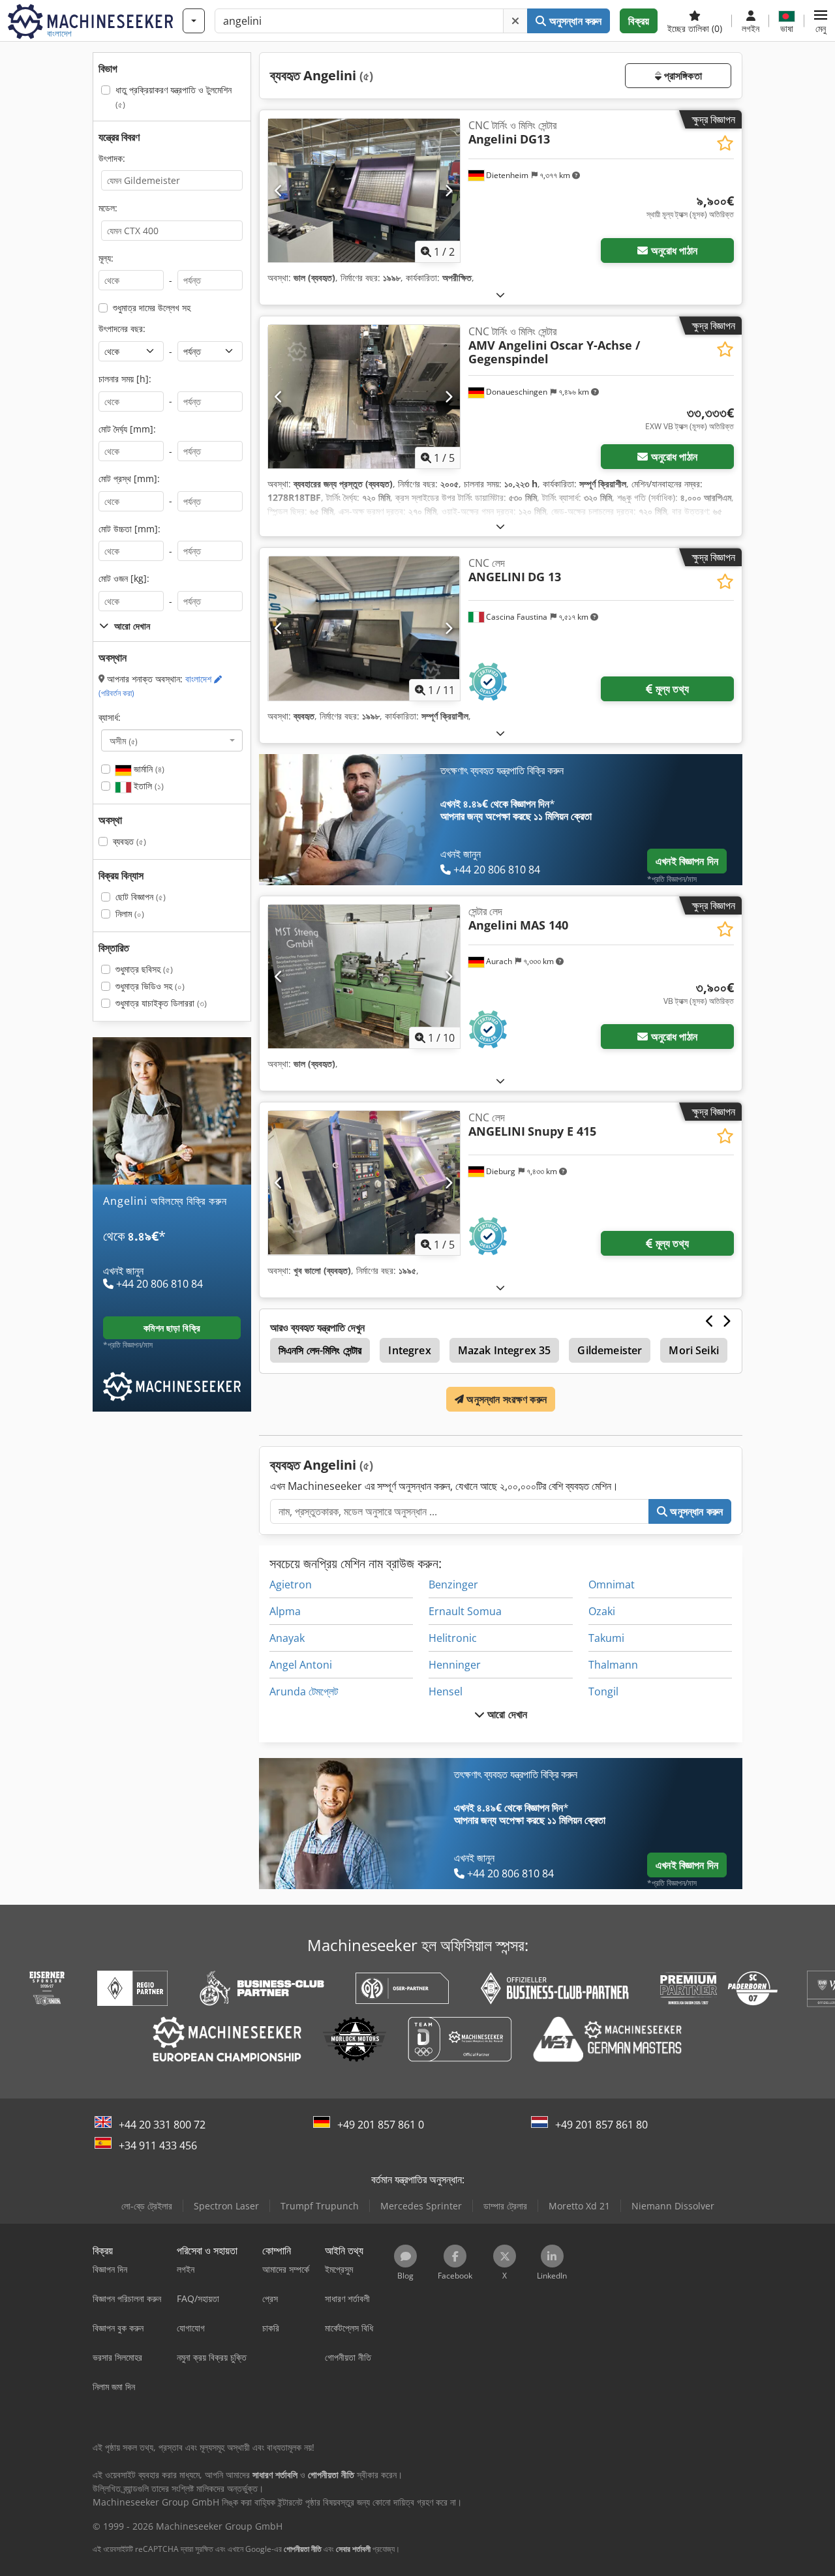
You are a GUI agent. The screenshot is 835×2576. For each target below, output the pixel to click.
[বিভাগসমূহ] (194, 21)
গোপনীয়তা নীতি (303, 2549)
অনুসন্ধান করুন (574, 21)
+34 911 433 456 (158, 2145)
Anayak (287, 1638)
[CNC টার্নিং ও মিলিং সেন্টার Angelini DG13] (364, 190)
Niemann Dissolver (673, 2206)
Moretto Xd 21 (579, 2206)
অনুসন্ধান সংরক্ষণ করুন (505, 1399)
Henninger (455, 1665)
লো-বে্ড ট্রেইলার (147, 2206)
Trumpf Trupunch (320, 2206)
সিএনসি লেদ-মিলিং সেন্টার (320, 1350)
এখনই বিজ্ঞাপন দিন (687, 861)
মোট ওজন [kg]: (124, 578)
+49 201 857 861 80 (601, 2125)
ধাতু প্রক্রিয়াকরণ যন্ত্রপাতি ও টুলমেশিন (174, 97)
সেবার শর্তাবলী (353, 2549)
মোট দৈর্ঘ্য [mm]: (127, 429)
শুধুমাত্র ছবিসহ (144, 969)
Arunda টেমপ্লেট (304, 1691)
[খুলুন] (500, 295)
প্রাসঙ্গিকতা (682, 76)
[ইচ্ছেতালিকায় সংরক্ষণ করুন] (725, 143)
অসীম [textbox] (124, 740)
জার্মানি (148, 769)
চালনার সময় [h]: (125, 379)
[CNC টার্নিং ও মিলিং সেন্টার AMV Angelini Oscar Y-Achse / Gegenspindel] (364, 397)
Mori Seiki (694, 1350)
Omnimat (612, 1584)
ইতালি (147, 786)
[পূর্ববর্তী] (279, 190)
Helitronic (453, 1638)
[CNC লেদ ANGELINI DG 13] (364, 628)
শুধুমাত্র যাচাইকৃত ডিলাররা (161, 1003)
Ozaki (602, 1611)
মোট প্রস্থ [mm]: (129, 478)
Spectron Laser (226, 2206)
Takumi (606, 1638)
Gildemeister (610, 1350)
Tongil (603, 1691)
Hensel (446, 1691)
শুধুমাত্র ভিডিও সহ (150, 986)
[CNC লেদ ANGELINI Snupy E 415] (364, 1183)
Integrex (409, 1350)
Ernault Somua (465, 1611)
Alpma (285, 1611)
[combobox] (172, 740)
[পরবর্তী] (448, 190)
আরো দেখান (506, 1714)
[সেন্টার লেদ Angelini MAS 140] (364, 977)
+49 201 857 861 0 (381, 2125)
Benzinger (453, 1584)
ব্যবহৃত (129, 841)
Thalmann (613, 1665)
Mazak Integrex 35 (505, 1350)
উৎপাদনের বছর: (122, 328)
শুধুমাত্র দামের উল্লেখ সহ (152, 308)
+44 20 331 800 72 (162, 2125)
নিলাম (130, 914)
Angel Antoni (301, 1665)
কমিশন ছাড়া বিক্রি (172, 1328)
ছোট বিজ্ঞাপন (141, 897)
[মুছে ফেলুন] (515, 21)
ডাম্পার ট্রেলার (505, 2206)
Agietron (291, 1584)
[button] (821, 21)
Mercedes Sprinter (421, 2206)
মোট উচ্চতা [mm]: (129, 529)
